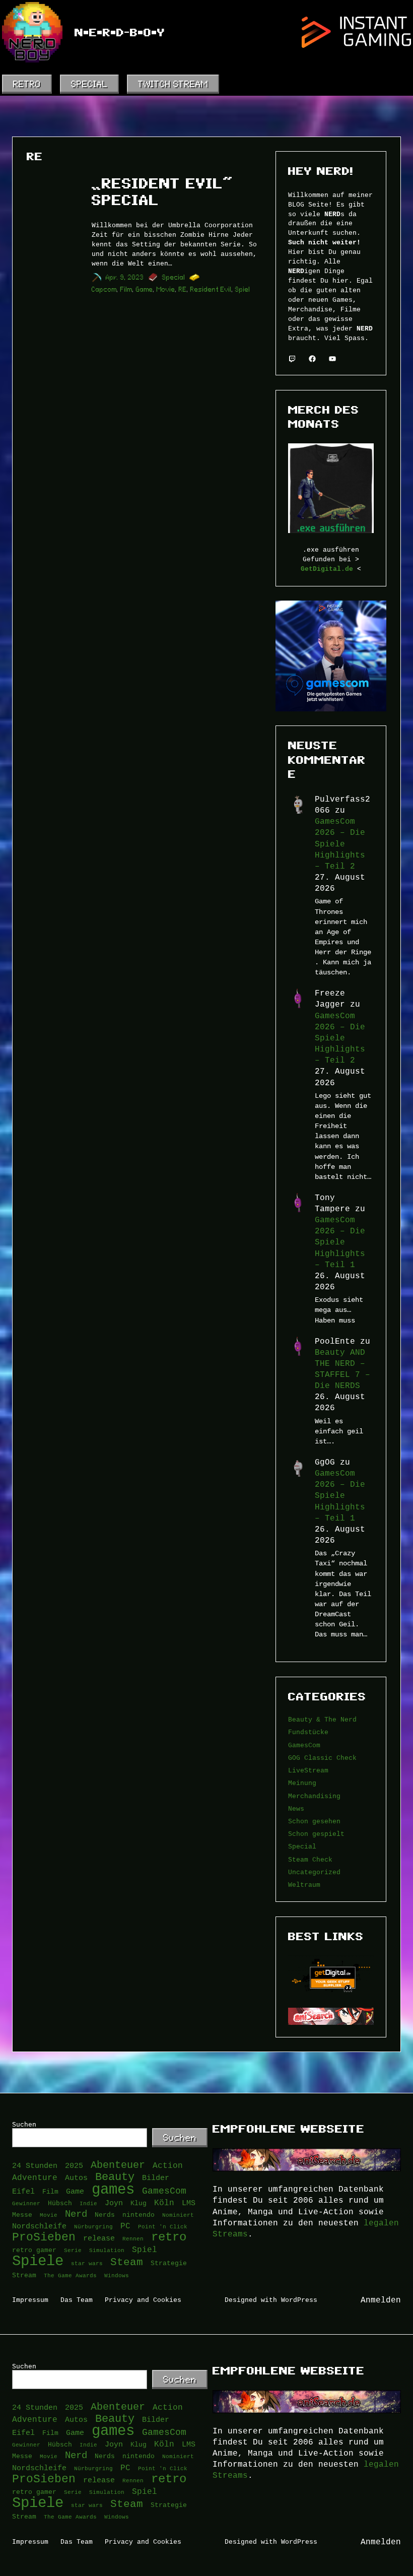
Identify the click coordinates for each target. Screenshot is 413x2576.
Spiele (38, 2261)
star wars (87, 2263)
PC (125, 2226)
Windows (117, 2275)
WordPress (299, 2300)
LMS (189, 2203)
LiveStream (308, 1770)
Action (168, 2165)
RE (183, 289)
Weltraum (304, 1885)
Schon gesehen (314, 1821)
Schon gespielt (316, 1834)
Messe (22, 2215)
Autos (76, 2178)
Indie (88, 2203)
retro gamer (34, 2250)
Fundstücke (308, 1732)
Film (126, 289)
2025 (74, 2166)
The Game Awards (70, 2275)
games (113, 2190)
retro (169, 2237)
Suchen (24, 2125)
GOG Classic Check (322, 1758)
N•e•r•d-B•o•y (120, 32)
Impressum (30, 2300)
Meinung (302, 1783)
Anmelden (381, 2300)
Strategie (169, 2263)
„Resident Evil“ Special (162, 192)
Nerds (105, 2215)
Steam (127, 2263)
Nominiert (178, 2215)
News (296, 1809)
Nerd (76, 2214)
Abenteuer (118, 2165)
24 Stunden (35, 2166)
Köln (164, 2203)
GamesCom (304, 1745)
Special (174, 277)
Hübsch (60, 2203)
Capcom (104, 289)
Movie (166, 289)
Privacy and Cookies (143, 2300)
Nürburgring (93, 2226)
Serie (73, 2250)
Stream (24, 2275)
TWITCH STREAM (173, 84)
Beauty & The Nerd (322, 1720)
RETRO (27, 84)
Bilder (156, 2178)
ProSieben (44, 2237)
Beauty (115, 2177)
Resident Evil (211, 289)
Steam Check (310, 1860)
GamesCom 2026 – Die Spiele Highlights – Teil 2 (340, 844)
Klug (139, 2203)
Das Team (77, 2300)
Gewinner (26, 2203)
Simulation (107, 2250)
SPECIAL (89, 84)
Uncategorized (314, 1872)
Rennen (133, 2238)
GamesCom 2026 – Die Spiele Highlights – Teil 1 (340, 1242)
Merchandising (314, 1796)
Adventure (35, 2177)
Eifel (23, 2191)
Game (145, 289)
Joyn (114, 2203)
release (99, 2238)
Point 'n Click (163, 2226)
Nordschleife (39, 2226)
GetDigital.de (327, 569)
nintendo (139, 2215)
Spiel (243, 289)
